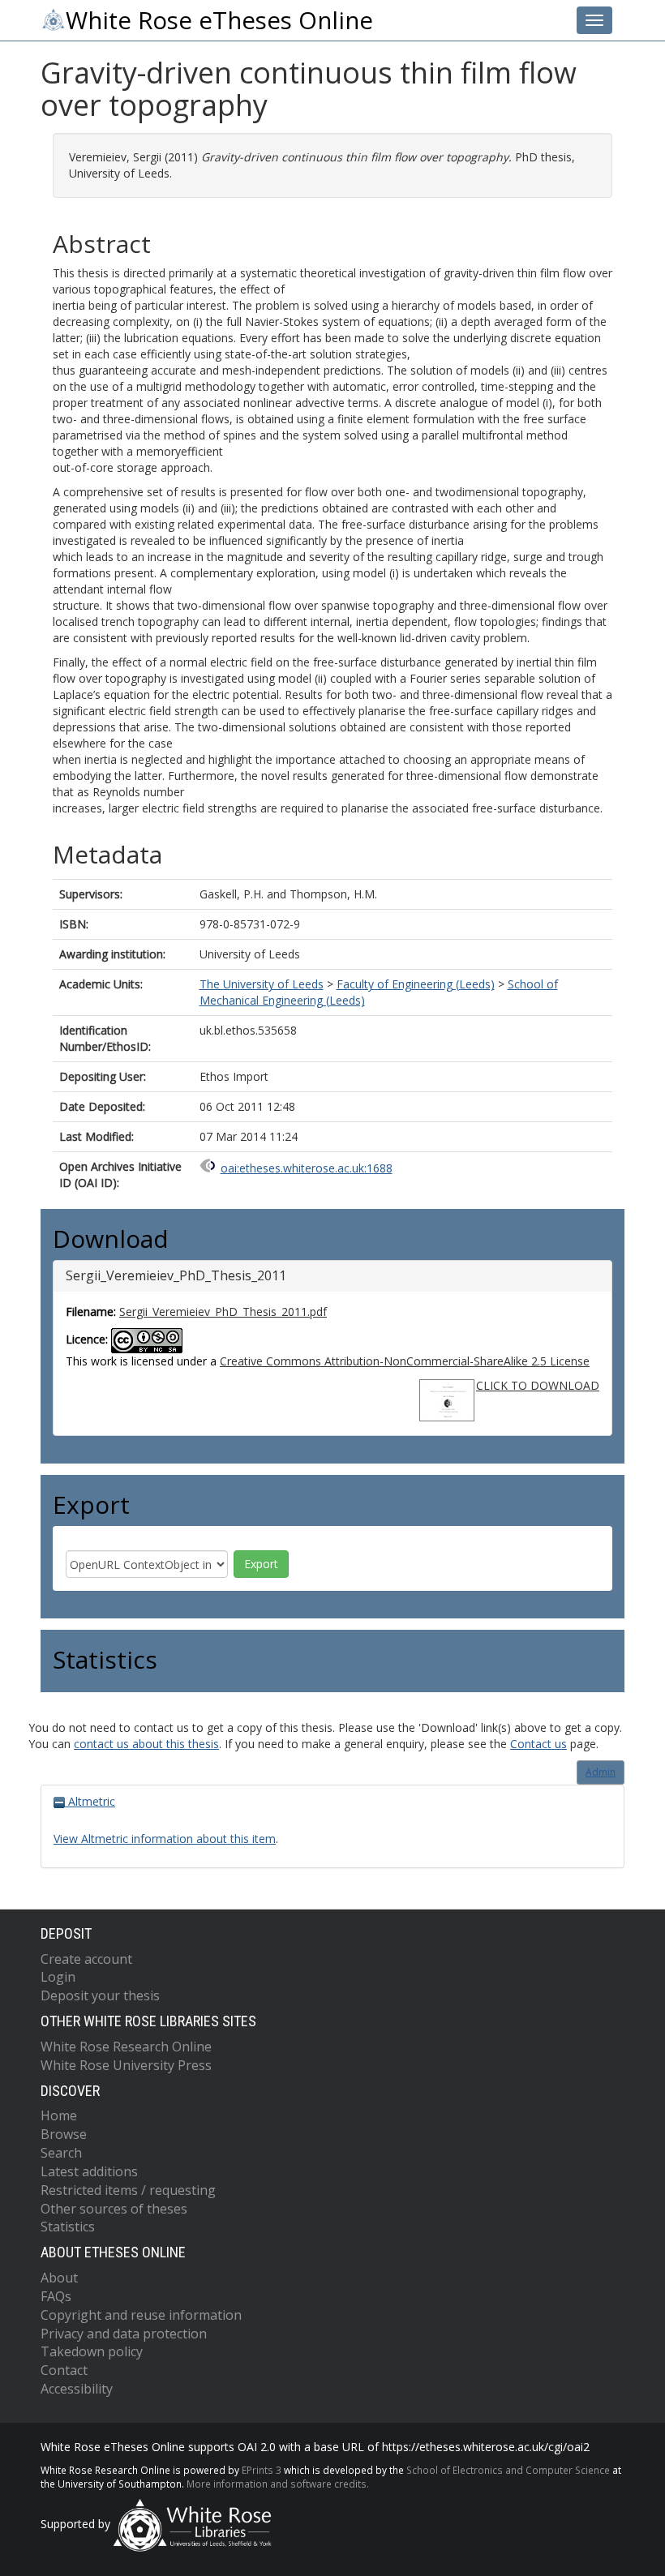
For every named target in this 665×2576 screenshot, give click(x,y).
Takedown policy (92, 2351)
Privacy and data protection (124, 2334)
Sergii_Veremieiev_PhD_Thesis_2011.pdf (223, 1312)
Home (59, 2115)
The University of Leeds (262, 984)
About (59, 2278)
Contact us (538, 1744)
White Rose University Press (126, 2065)
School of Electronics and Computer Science (508, 2470)
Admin (601, 1772)
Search (61, 2153)
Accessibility (77, 2389)
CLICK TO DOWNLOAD (538, 1385)
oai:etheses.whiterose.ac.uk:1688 (307, 1168)
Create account (86, 1959)
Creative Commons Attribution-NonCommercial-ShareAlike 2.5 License (405, 1361)
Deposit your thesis (100, 1995)
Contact (64, 2370)
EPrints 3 (262, 2470)
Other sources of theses (114, 2209)
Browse (64, 2134)
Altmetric (90, 1801)
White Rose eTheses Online (219, 20)
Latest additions (89, 2171)
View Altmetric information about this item (165, 1839)
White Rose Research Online (126, 2047)
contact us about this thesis (146, 1744)
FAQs (56, 2296)
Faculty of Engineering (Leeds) (416, 984)
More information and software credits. (278, 2484)
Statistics (68, 2227)
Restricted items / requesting (128, 2190)
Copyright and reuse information (141, 2315)
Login (58, 1977)
